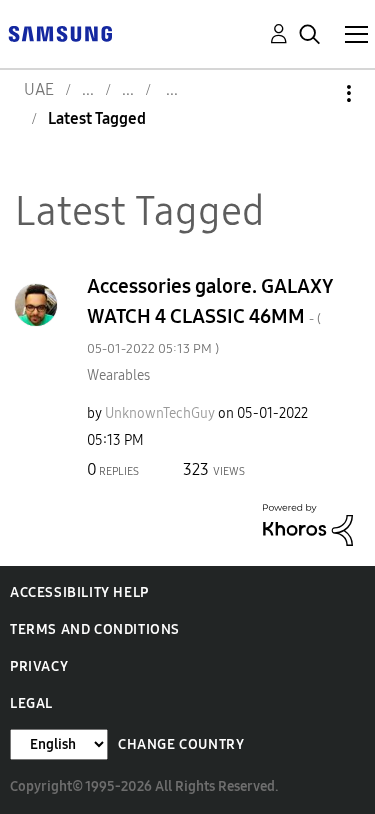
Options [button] (315, 93)
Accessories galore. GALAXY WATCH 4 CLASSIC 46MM (210, 315)
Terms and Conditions (95, 629)
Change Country (181, 744)
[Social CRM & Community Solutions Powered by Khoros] (308, 523)
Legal (31, 703)
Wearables (118, 375)
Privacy (39, 666)
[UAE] (60, 32)
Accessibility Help (79, 592)
